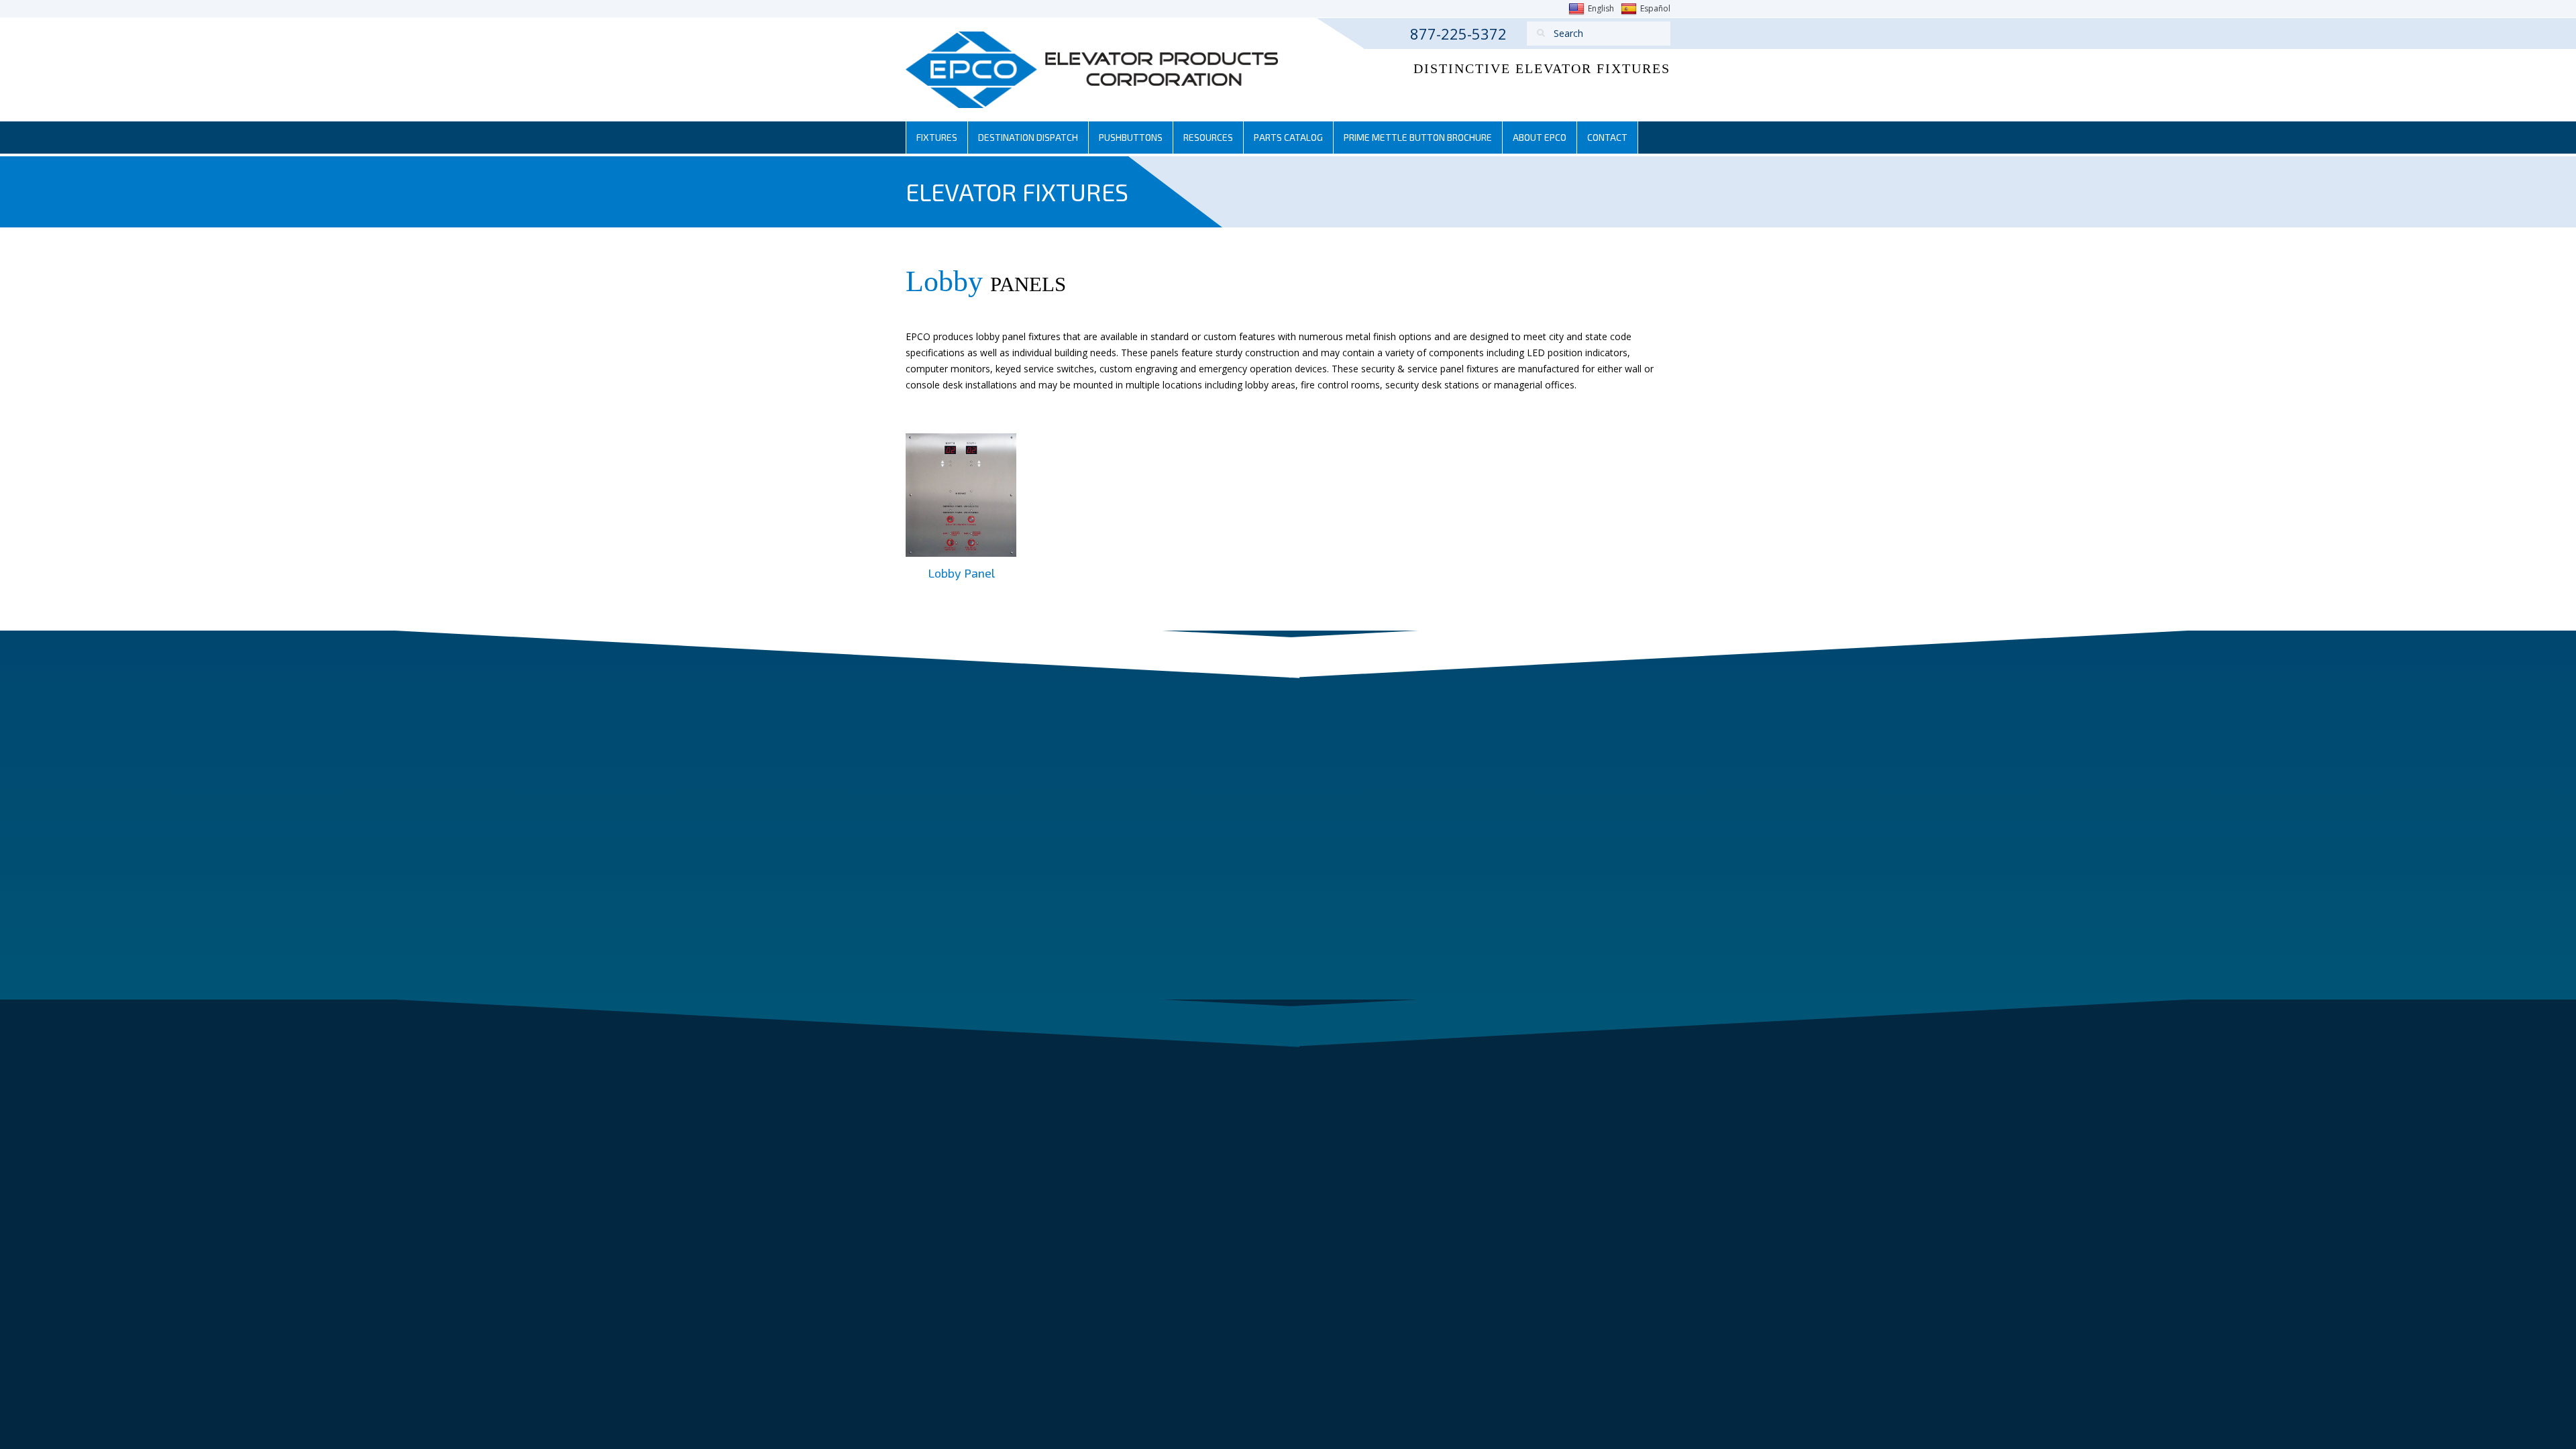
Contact (1607, 137)
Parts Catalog (1288, 137)
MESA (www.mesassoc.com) (1575, 894)
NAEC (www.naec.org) (1561, 758)
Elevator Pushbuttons (1196, 776)
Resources (1208, 137)
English (1601, 8)
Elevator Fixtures (1182, 724)
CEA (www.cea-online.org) (1571, 826)
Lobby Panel (961, 573)
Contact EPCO (1173, 907)
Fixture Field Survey (1359, 782)
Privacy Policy (1040, 1066)
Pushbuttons (1131, 137)
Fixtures (937, 137)
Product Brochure (1185, 802)
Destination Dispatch (1028, 137)
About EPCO (1540, 137)
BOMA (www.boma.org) (1566, 848)
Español (1655, 8)
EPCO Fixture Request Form (1380, 759)
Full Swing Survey (1342, 808)
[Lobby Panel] (961, 494)
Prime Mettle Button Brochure (1418, 137)
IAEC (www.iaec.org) (1556, 804)
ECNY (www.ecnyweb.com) (1572, 782)
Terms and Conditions (954, 1066)
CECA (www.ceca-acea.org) (1572, 870)
